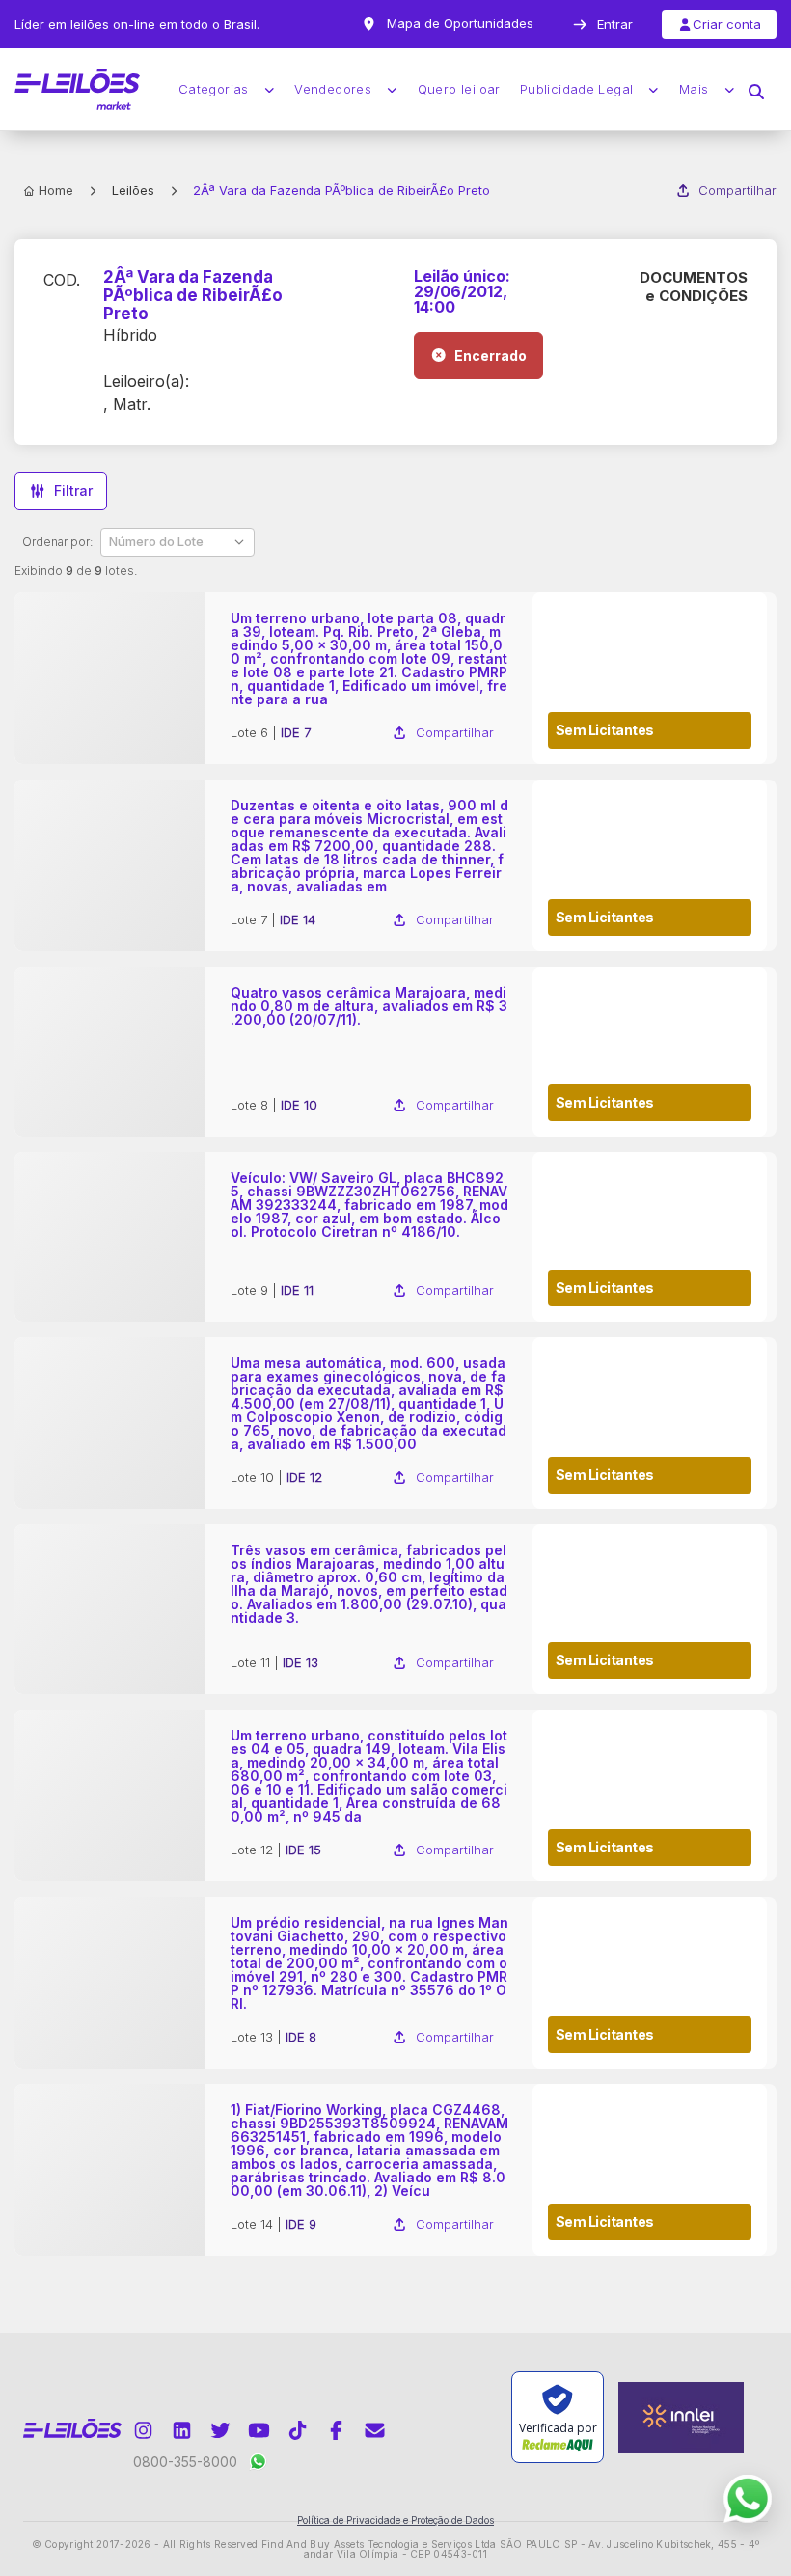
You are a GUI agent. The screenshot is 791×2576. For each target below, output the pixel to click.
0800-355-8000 (185, 2462)
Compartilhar (737, 191)
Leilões (133, 191)
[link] (395, 678)
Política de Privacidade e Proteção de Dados (395, 2520)
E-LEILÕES (77, 90)
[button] (756, 90)
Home (56, 191)
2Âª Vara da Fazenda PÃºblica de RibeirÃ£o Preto (193, 295)
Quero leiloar (459, 89)
